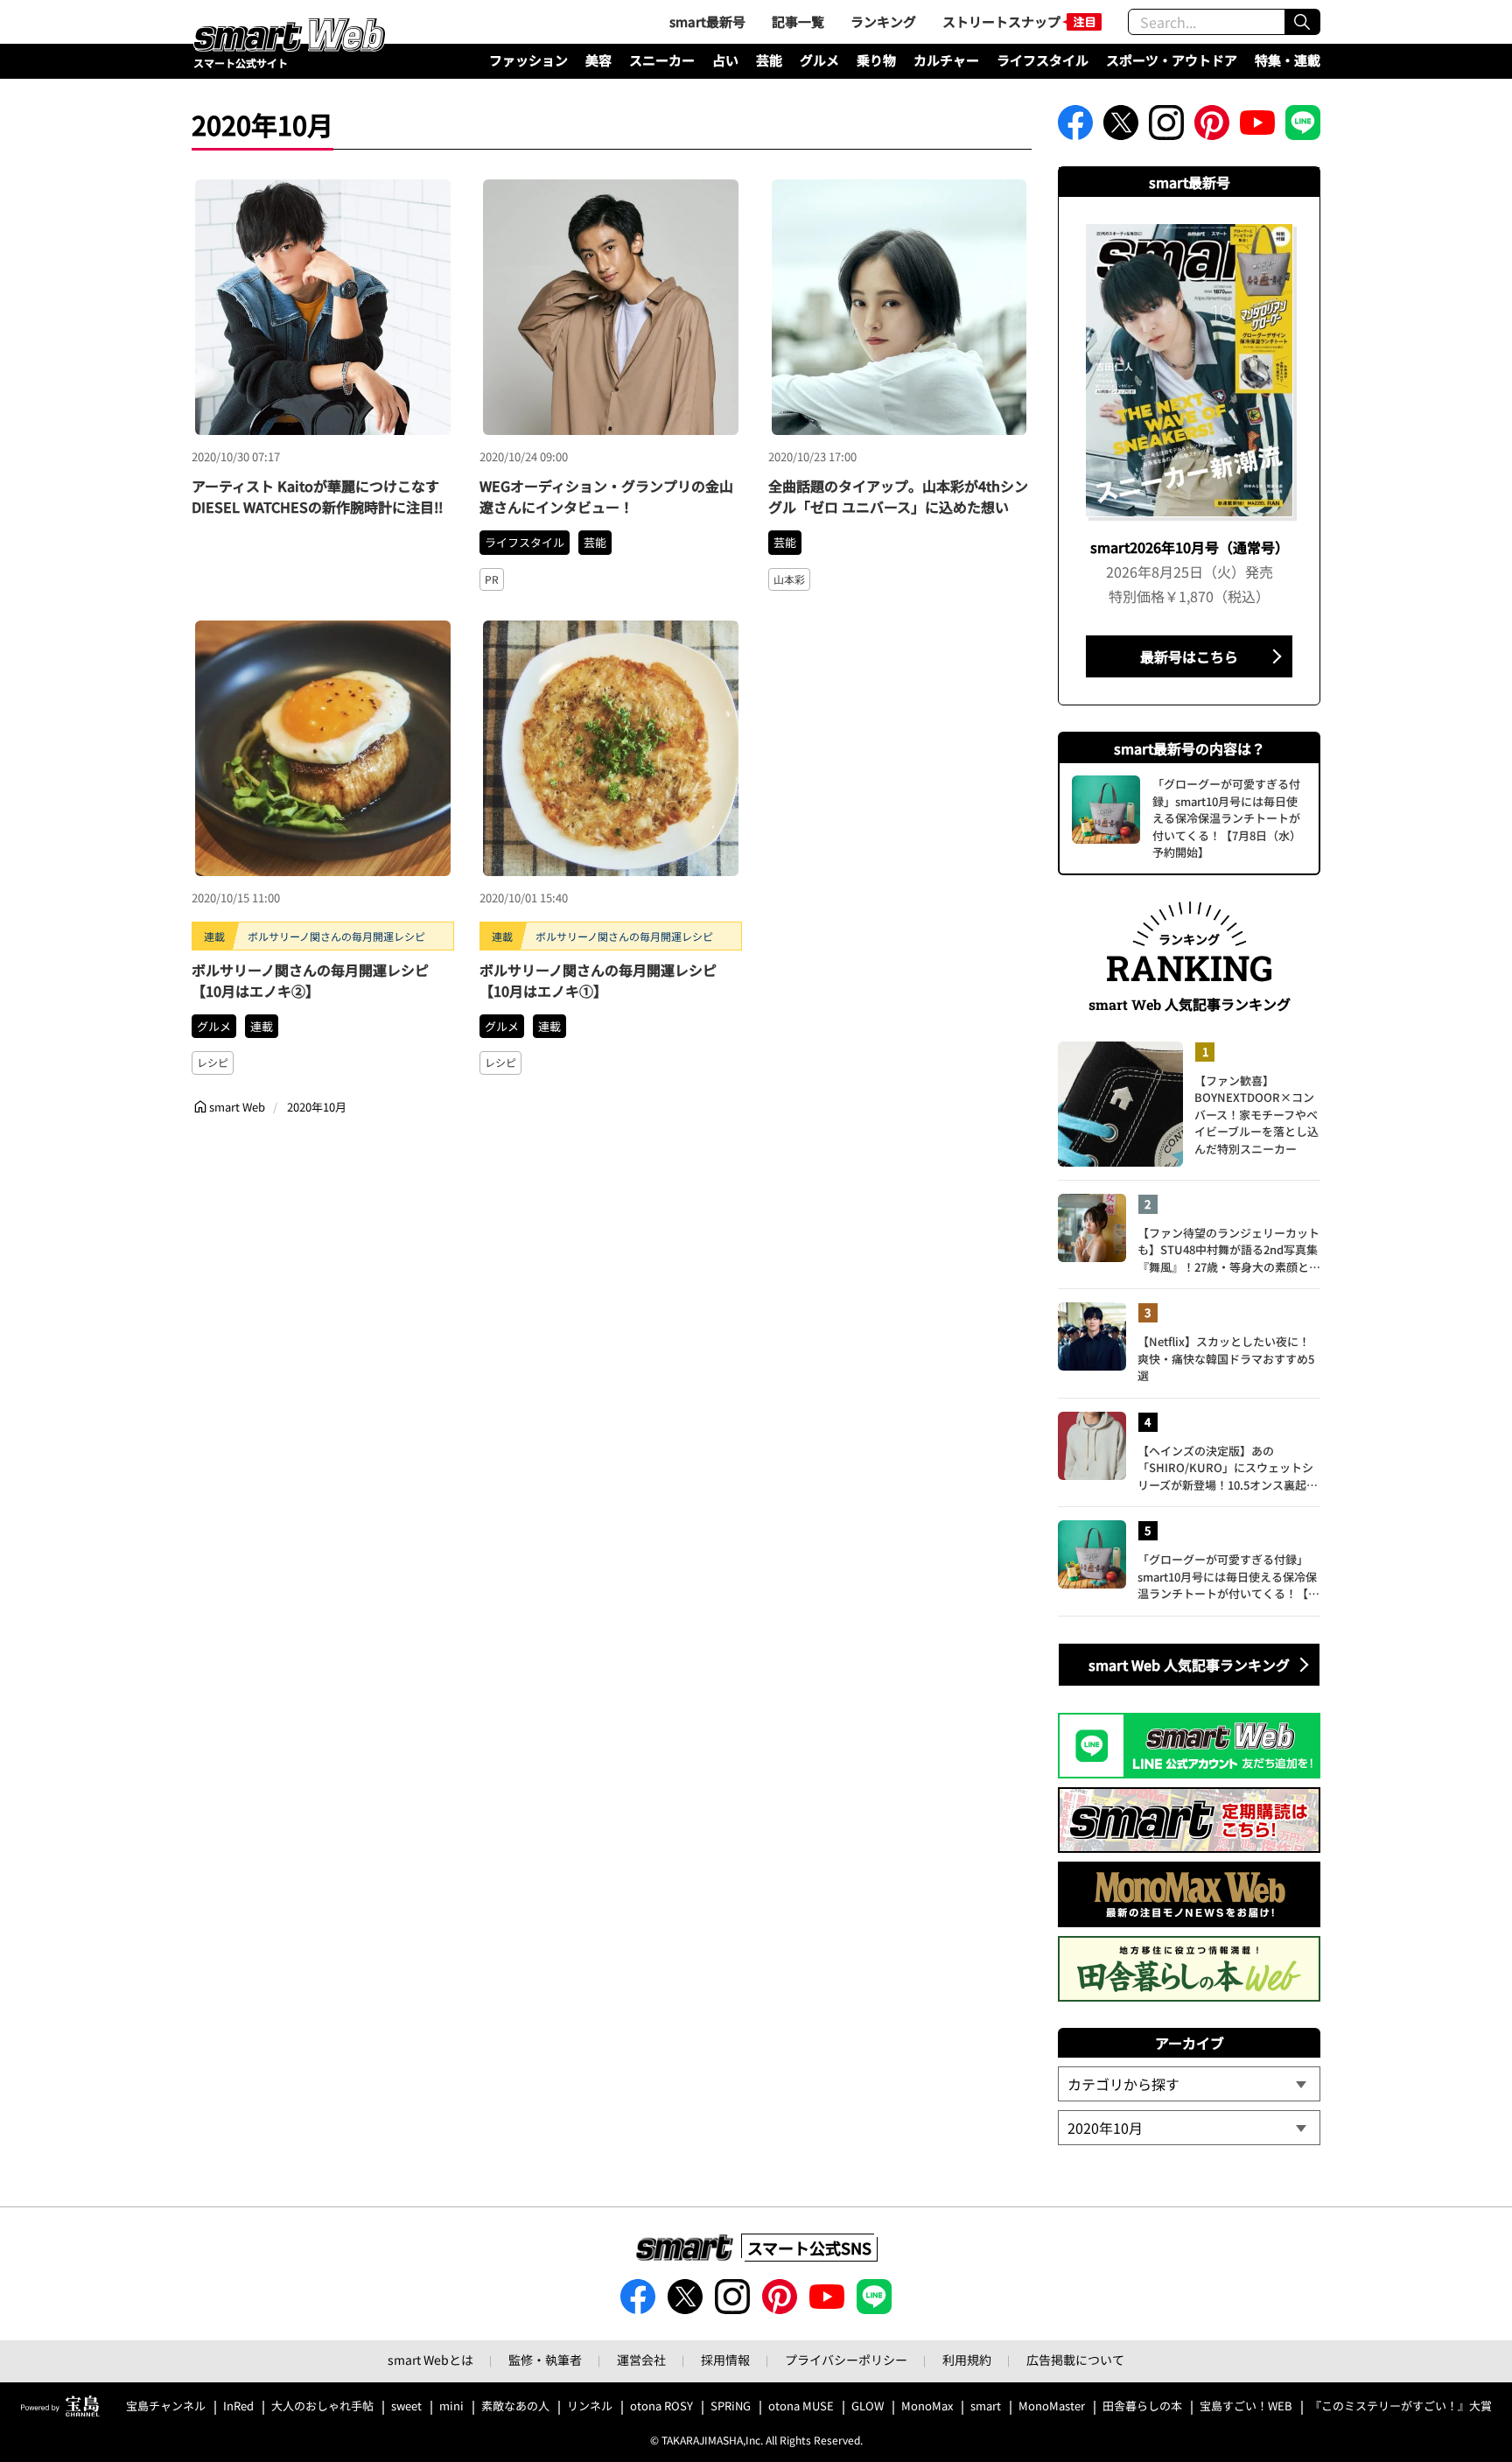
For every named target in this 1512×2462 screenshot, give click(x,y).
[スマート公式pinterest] (1212, 128)
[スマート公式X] (1121, 128)
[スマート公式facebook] (1075, 128)
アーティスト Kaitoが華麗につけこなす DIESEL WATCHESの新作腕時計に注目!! (317, 496)
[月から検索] (1189, 2128)
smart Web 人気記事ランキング (1189, 1665)
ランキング (883, 21)
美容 (598, 60)
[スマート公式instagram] (1166, 128)
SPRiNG (731, 2406)
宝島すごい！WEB (1246, 2406)
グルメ (819, 60)
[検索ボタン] (1302, 22)
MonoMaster (1052, 2406)
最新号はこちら (1189, 656)
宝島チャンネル (166, 2406)
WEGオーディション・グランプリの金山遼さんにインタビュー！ (606, 496)
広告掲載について (1075, 2360)
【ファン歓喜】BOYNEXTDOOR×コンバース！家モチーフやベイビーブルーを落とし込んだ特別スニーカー (1256, 1115)
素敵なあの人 (515, 2406)
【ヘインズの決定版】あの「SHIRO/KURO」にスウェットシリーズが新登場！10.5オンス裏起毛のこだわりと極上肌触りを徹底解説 (1228, 1468)
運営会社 (641, 2360)
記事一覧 (798, 21)
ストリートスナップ (1001, 21)
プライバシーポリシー (846, 2360)
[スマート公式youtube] (1257, 128)
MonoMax (927, 2406)
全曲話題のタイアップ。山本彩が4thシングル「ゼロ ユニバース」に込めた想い (898, 496)
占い (725, 60)
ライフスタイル (1043, 60)
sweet (406, 2406)
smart (986, 2406)
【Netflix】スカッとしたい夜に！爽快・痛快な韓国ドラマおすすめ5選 (1226, 1358)
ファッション (528, 60)
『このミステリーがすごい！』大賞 (1401, 2406)
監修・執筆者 (545, 2360)
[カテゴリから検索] (1189, 2084)
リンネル (590, 2406)
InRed (238, 2406)
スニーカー (662, 60)
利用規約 (967, 2360)
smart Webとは (430, 2360)
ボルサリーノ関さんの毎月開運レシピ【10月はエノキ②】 (310, 980)
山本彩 (789, 579)
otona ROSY (661, 2406)
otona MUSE (801, 2406)
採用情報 (725, 2360)
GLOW (868, 2406)
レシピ (213, 1062)
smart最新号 (707, 21)
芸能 (769, 60)
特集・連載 (1288, 60)
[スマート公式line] (1303, 128)
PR (492, 579)
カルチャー (946, 60)
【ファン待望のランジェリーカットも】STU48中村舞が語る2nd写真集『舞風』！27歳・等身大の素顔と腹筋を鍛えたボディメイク (1229, 1250)
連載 (262, 1026)
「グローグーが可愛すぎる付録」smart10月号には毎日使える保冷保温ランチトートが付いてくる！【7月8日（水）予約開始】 (1227, 1577)
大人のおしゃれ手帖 (322, 2406)
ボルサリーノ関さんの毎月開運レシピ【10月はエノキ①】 (598, 980)
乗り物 (876, 60)
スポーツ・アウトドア (1172, 60)
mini (451, 2406)
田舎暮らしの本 (1142, 2406)
